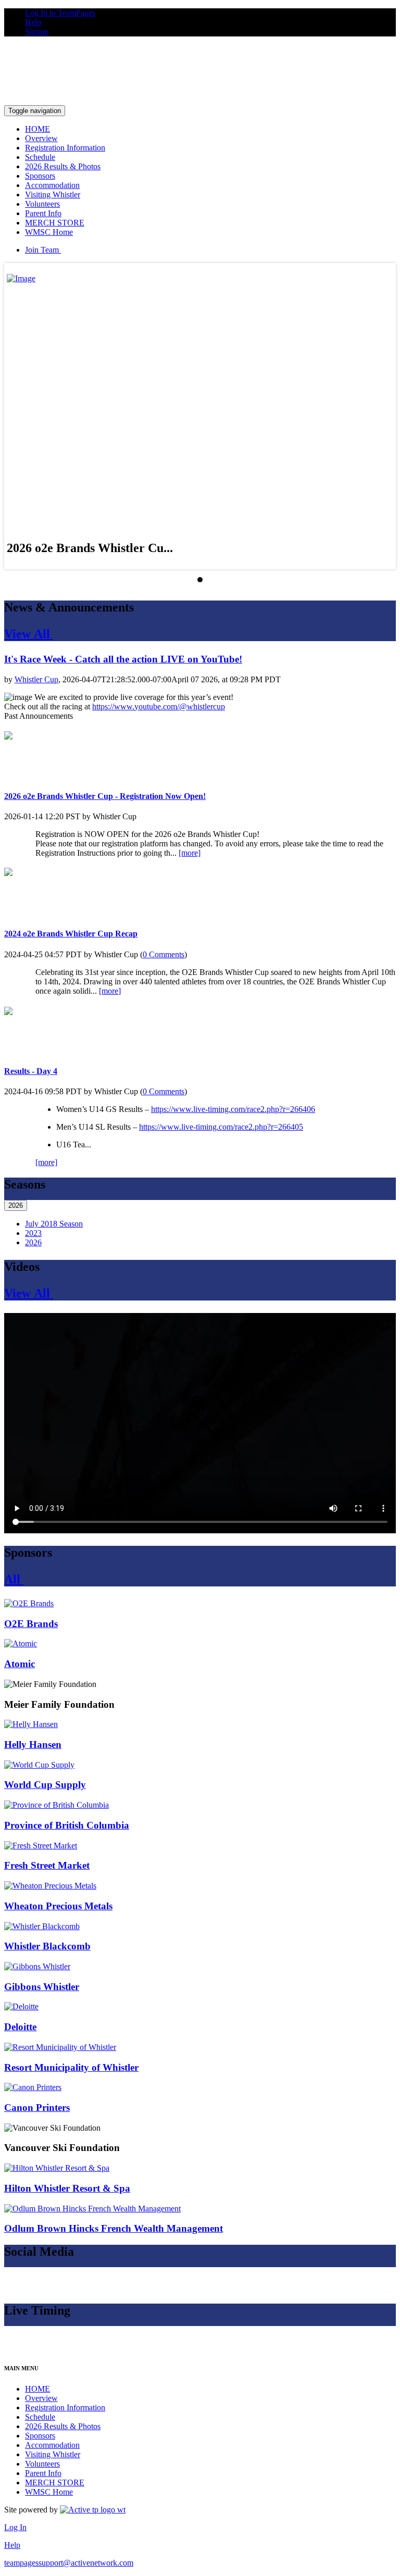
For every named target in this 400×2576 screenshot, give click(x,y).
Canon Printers (37, 2108)
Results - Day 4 (31, 1071)
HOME (37, 129)
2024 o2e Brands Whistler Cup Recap (71, 934)
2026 (16, 1205)
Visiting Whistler (53, 195)
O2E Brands (31, 1624)
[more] (190, 853)
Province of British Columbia (67, 1825)
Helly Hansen (33, 1745)
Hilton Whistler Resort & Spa (67, 2188)
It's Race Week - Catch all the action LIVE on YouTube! (123, 659)
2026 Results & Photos (63, 166)
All (14, 1579)
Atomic (20, 1664)
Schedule (40, 157)
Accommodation (52, 185)
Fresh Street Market (47, 1865)
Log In (15, 2527)
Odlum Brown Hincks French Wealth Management (114, 2228)
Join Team (43, 250)
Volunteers (42, 204)
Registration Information (65, 148)
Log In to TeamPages (60, 13)
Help (33, 22)
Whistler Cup (36, 679)
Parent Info (43, 213)
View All (29, 634)
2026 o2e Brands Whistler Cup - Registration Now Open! (105, 796)
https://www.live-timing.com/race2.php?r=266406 (233, 1109)
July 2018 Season (54, 1224)
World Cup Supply (45, 1785)
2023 (33, 1233)
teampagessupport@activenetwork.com (69, 2563)
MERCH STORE (55, 223)
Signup (37, 32)
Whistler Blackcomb (47, 1946)
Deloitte (20, 2027)
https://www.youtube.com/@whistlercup (159, 706)
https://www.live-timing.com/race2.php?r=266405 (221, 1127)
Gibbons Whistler (42, 1987)
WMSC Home (49, 232)
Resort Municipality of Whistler (71, 2067)
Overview (41, 138)
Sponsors (40, 176)
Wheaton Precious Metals (58, 1906)
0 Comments (164, 954)
